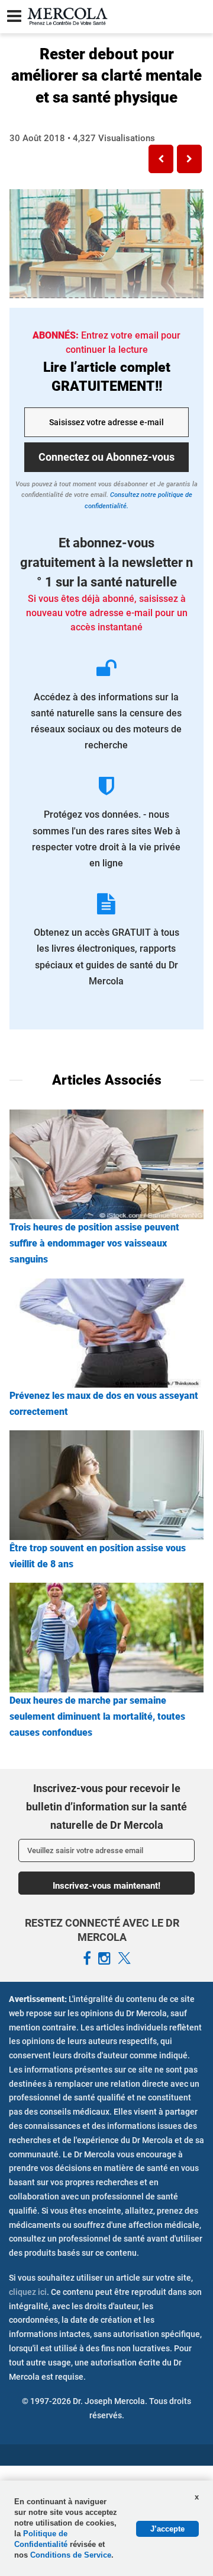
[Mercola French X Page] (124, 1959)
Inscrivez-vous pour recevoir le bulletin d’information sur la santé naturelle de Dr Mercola (106, 1806)
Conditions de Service (71, 2555)
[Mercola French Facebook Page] (87, 1959)
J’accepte (167, 2529)
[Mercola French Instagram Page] (104, 1959)
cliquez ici (28, 2292)
